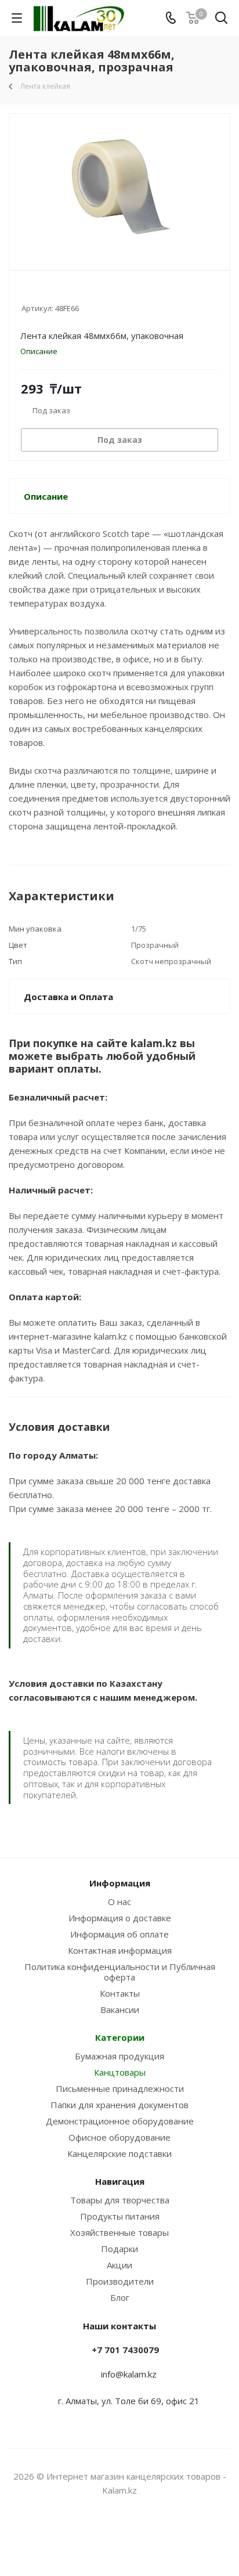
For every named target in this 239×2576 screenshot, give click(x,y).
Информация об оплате (119, 1934)
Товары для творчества (120, 2200)
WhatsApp (134, 2535)
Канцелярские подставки (119, 2153)
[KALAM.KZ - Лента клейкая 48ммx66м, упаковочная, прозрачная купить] (119, 187)
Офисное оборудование (119, 2137)
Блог (120, 2297)
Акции (119, 2265)
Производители (120, 2281)
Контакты (120, 1993)
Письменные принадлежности (120, 2088)
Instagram (105, 2535)
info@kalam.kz (129, 2374)
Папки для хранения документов (119, 2105)
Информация (120, 1883)
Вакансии (120, 2009)
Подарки (119, 2249)
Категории (120, 2037)
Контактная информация (120, 1950)
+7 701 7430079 (125, 2350)
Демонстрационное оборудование (120, 2121)
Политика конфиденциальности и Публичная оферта (120, 1972)
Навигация (120, 2181)
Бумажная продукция (119, 2056)
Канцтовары (120, 2072)
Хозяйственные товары (119, 2232)
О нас (119, 1902)
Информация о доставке (120, 1918)
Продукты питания (120, 2216)
